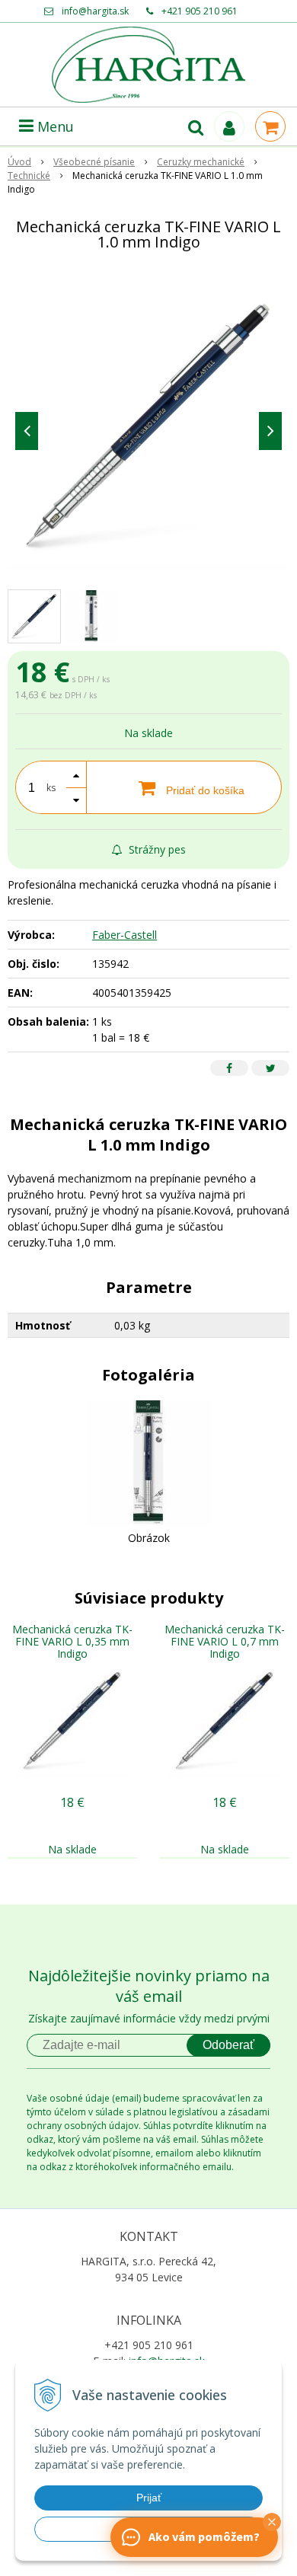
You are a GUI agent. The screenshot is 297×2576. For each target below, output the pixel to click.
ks (51, 788)
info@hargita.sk (95, 11)
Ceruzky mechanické (201, 162)
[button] (272, 2522)
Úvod (19, 162)
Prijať (149, 2498)
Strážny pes (156, 849)
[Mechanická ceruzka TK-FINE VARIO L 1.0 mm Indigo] (148, 427)
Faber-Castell (125, 935)
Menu (54, 126)
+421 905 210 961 (200, 11)
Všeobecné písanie (94, 162)
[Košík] (270, 126)
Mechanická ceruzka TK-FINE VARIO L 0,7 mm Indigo (225, 1641)
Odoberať (228, 2045)
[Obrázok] (148, 1462)
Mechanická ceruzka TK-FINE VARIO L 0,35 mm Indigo (72, 1641)
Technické (29, 176)
